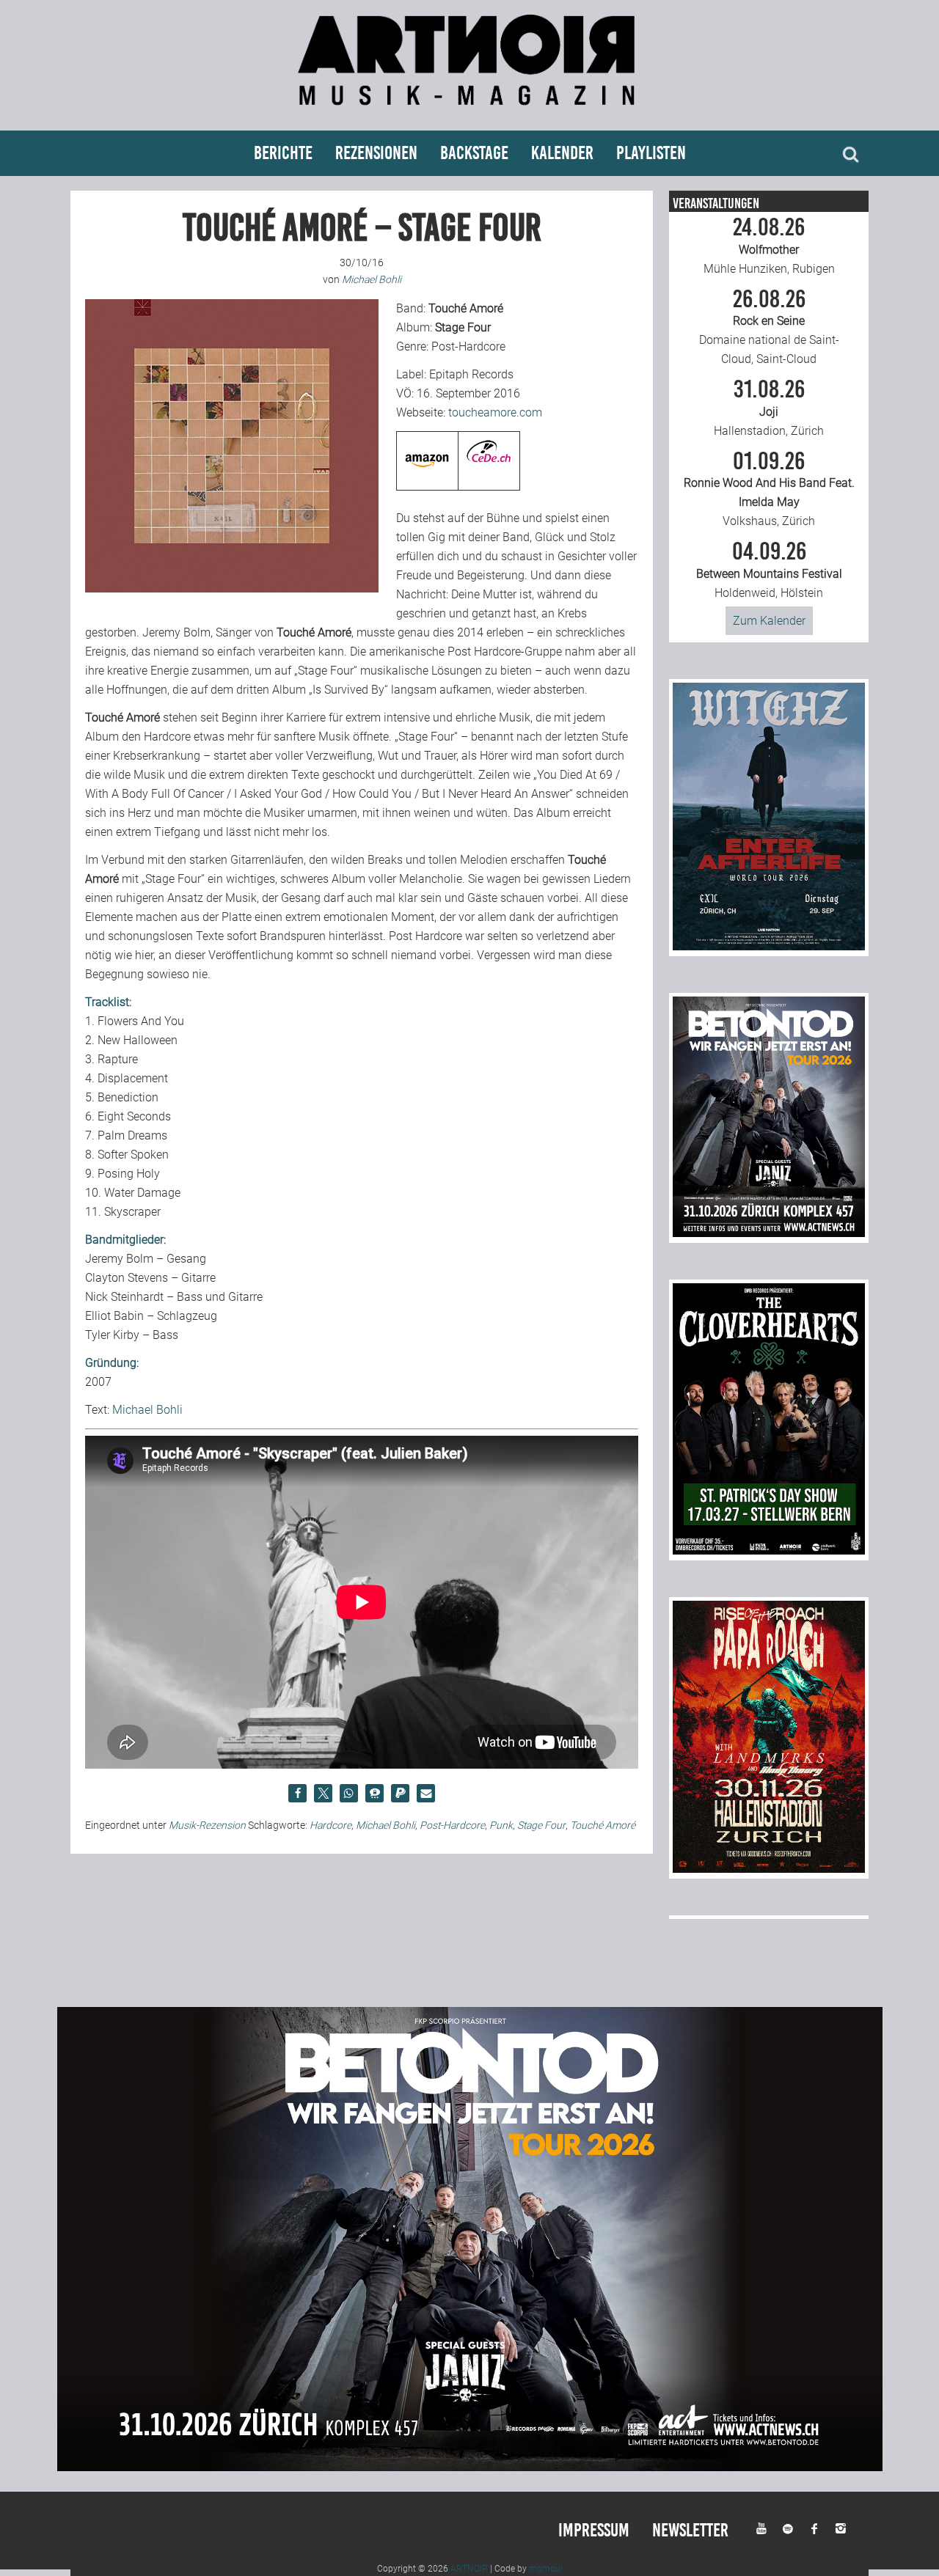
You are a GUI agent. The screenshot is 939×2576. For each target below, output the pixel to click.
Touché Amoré (603, 1825)
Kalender (562, 153)
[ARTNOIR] (469, 112)
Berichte (283, 153)
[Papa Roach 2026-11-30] (769, 1869)
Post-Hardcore (452, 1825)
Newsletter (690, 2530)
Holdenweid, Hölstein (769, 570)
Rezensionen (376, 153)
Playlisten (651, 153)
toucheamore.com (495, 412)
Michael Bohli (147, 1410)
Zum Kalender (769, 621)
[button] (297, 1793)
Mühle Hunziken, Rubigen (769, 246)
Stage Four (541, 1825)
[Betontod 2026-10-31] (769, 1233)
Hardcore (330, 1825)
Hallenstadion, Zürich (769, 408)
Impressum (594, 2530)
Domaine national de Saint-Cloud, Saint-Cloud (769, 327)
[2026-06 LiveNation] (769, 946)
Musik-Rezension (207, 1825)
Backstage (474, 153)
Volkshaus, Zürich (769, 489)
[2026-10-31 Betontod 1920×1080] (470, 2467)
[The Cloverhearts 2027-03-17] (769, 1551)
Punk (501, 1825)
